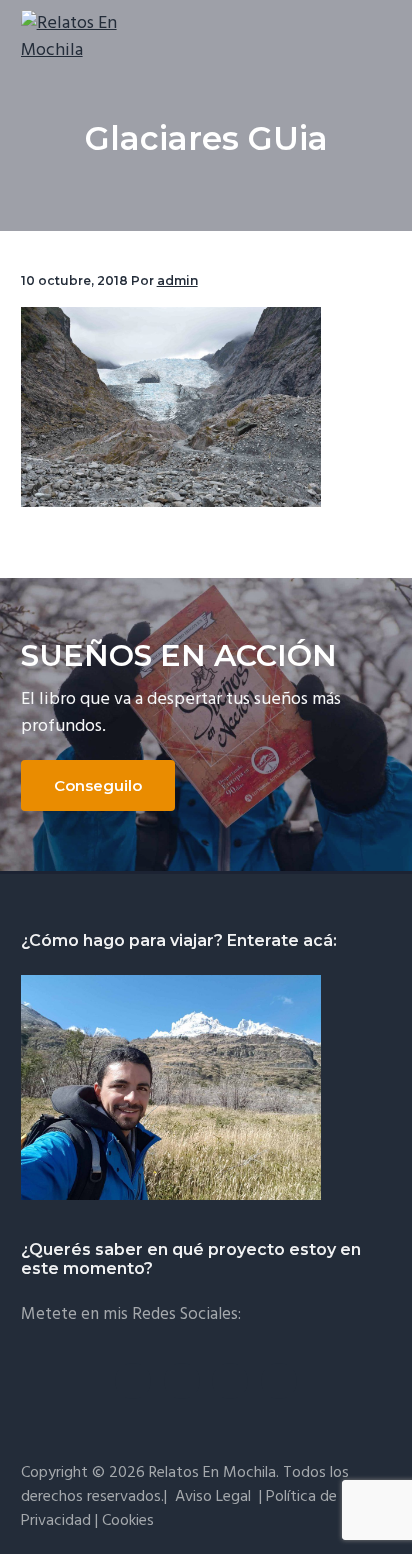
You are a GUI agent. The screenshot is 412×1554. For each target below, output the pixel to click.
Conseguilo (98, 785)
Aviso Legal (213, 1497)
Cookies (128, 1521)
